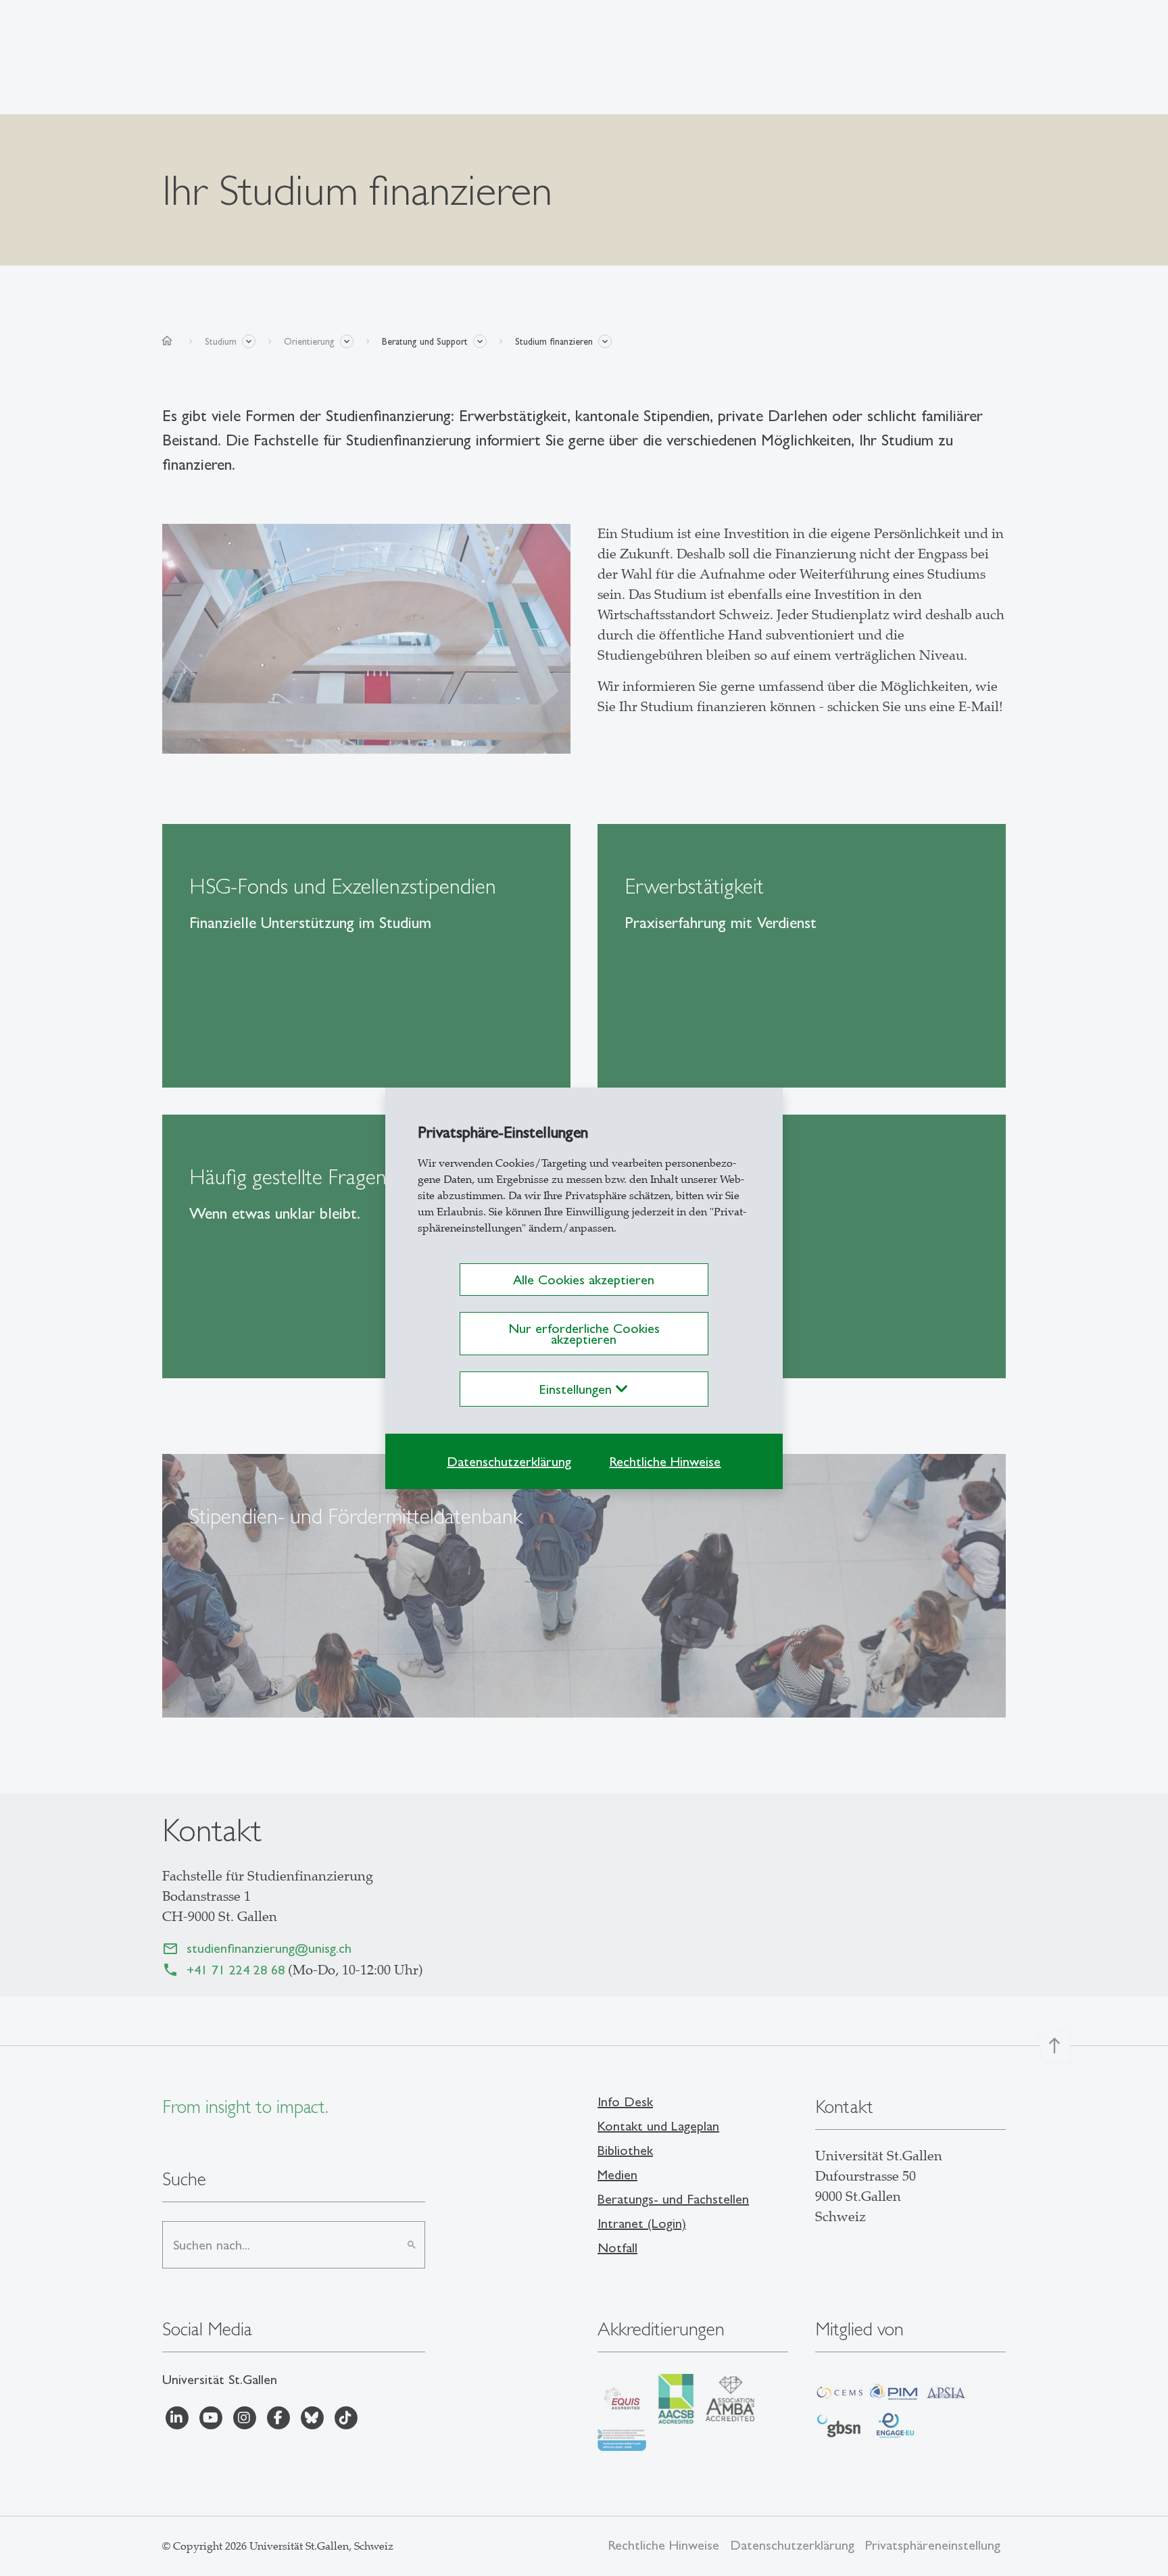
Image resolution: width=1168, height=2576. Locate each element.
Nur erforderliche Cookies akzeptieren (584, 1334)
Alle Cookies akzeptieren (584, 1280)
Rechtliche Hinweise (665, 1461)
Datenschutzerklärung (509, 1461)
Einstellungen (578, 1389)
